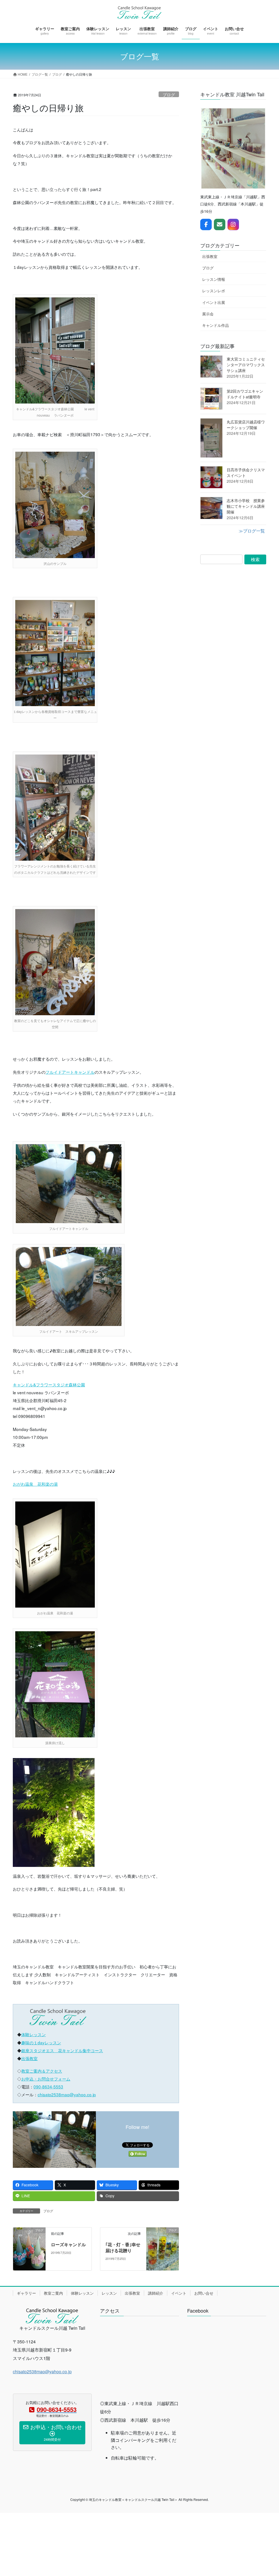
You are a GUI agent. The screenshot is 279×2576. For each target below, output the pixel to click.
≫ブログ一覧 (252, 531)
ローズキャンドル (68, 2244)
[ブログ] (29, 2248)
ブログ (169, 94)
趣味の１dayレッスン (41, 2042)
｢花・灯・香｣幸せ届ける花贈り (123, 2247)
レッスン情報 (214, 279)
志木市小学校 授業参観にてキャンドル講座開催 (246, 506)
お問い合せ (204, 2293)
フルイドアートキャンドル (70, 1072)
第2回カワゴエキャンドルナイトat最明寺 (245, 394)
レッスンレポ (214, 291)
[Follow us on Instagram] (233, 224)
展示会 (208, 314)
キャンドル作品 (216, 325)
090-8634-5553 (48, 2086)
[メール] (220, 224)
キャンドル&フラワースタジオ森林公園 (49, 1384)
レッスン (109, 2293)
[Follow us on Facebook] (206, 224)
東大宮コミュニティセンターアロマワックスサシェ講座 (246, 365)
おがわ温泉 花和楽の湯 (35, 1484)
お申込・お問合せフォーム (46, 2079)
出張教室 (29, 2058)
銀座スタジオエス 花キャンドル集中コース (62, 2050)
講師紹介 (156, 2293)
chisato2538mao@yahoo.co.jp (67, 2094)
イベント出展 (214, 302)
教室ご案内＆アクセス (42, 2071)
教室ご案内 (53, 2293)
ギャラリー (26, 2293)
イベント (179, 2293)
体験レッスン (34, 2034)
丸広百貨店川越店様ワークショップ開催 (246, 425)
